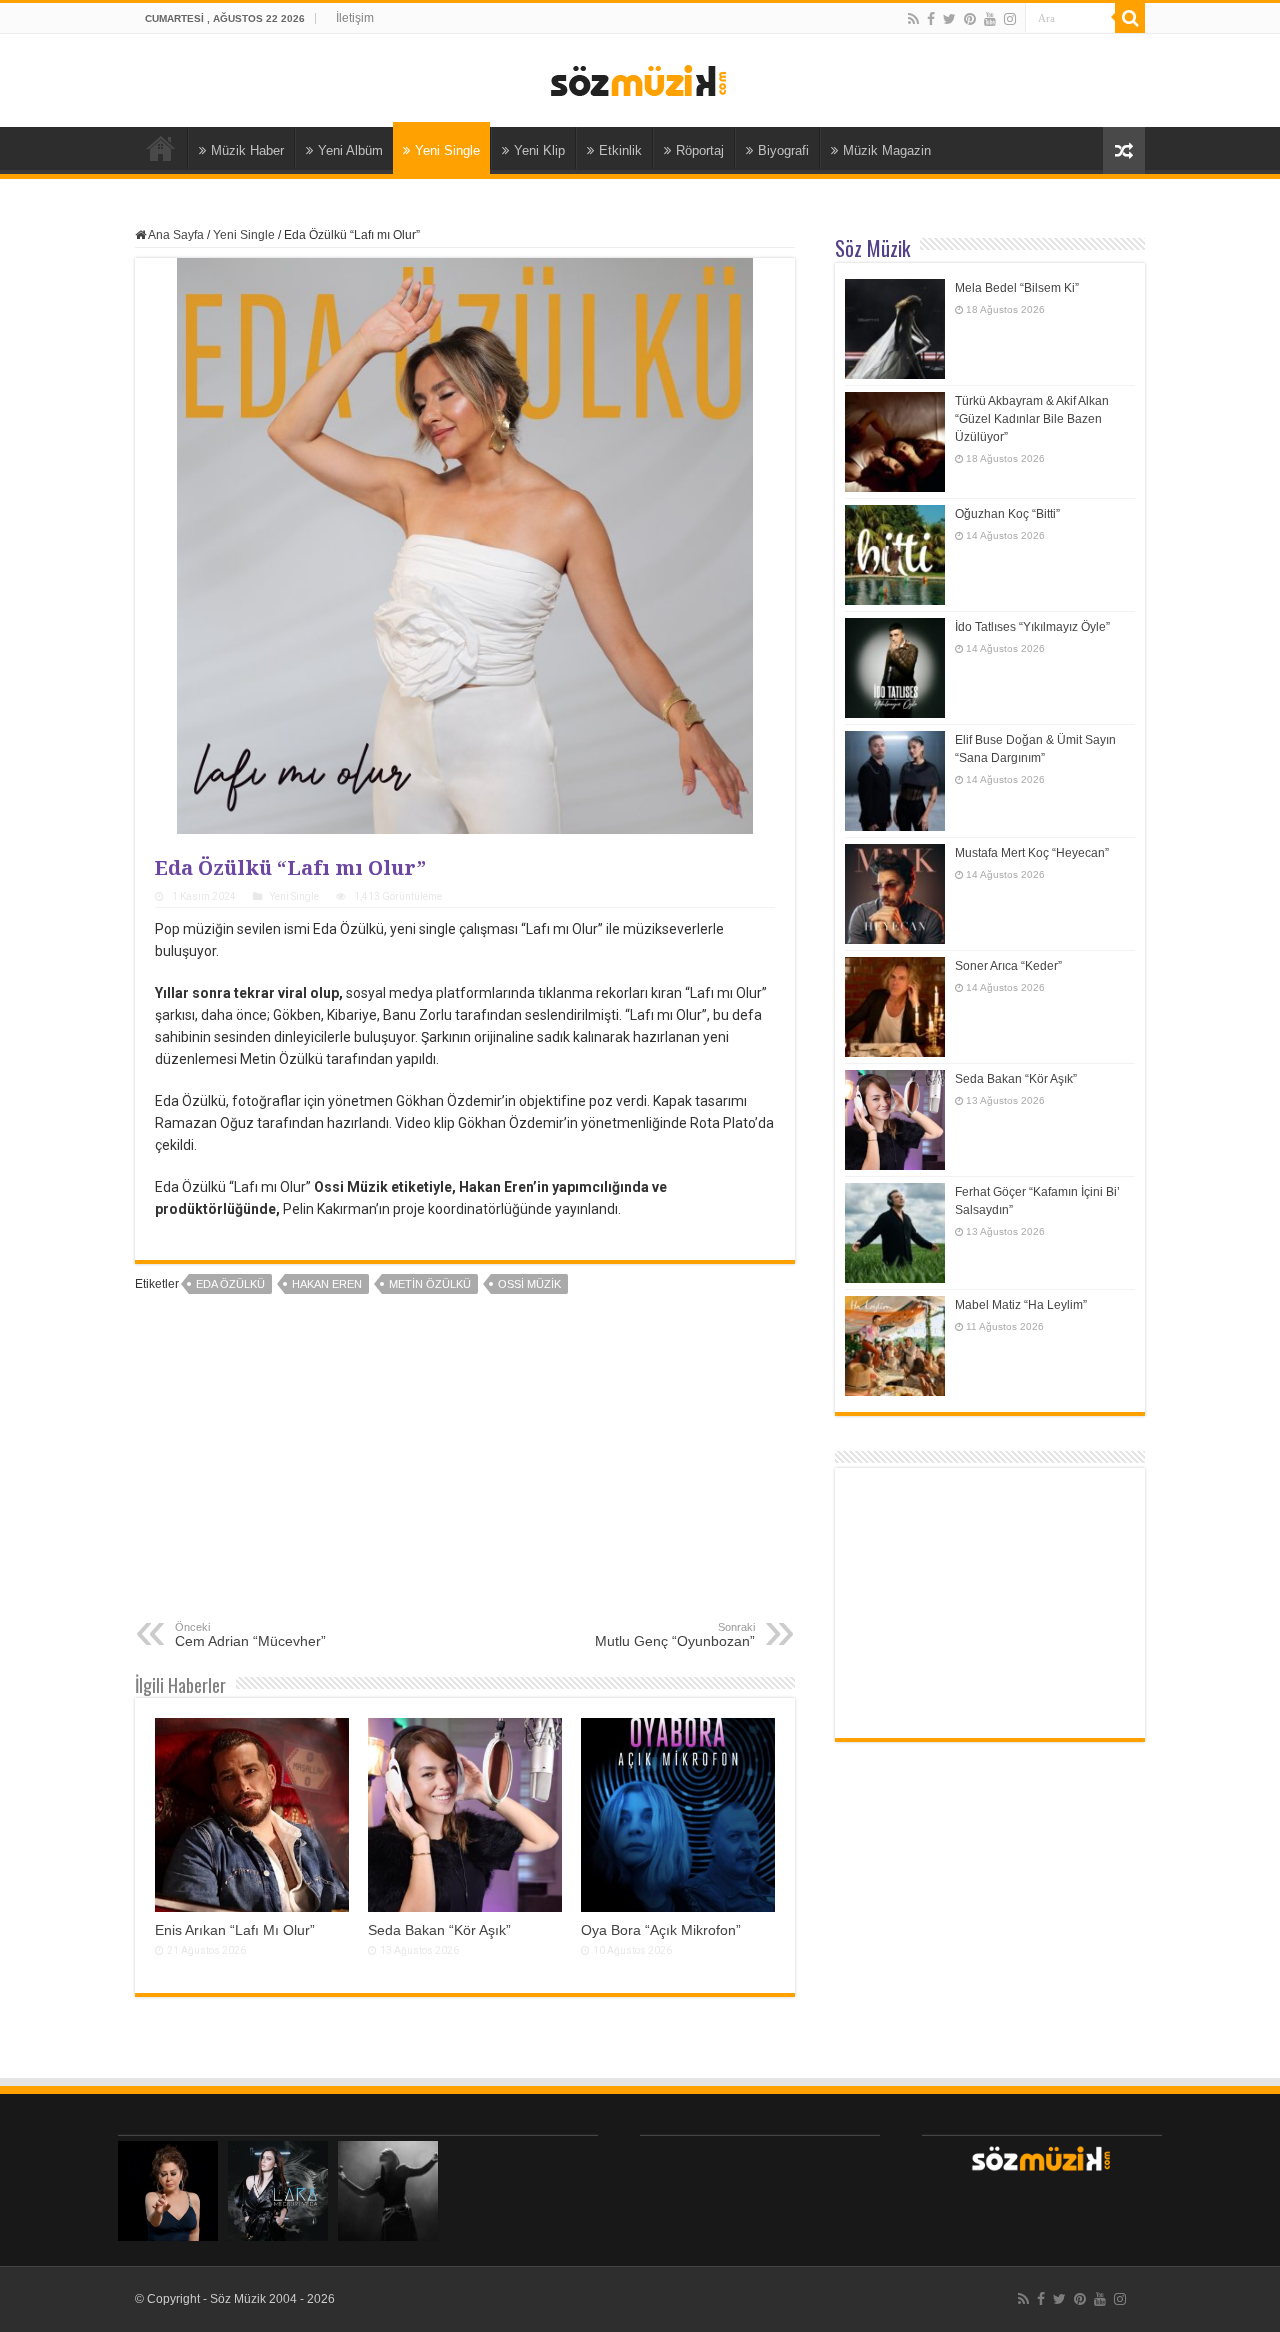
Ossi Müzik (529, 1284)
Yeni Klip (539, 150)
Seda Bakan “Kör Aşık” (439, 1930)
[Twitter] (949, 19)
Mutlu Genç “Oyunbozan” (675, 1635)
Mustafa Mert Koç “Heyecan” (1032, 853)
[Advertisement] (465, 1471)
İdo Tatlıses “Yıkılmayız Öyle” (1032, 627)
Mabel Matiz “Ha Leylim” (1021, 1305)
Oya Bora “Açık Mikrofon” (661, 1930)
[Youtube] (990, 19)
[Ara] (1130, 18)
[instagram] (1010, 19)
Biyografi (783, 150)
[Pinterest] (970, 19)
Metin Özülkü (430, 1284)
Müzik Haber (247, 150)
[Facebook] (931, 19)
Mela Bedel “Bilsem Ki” (1017, 288)
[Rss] (913, 19)
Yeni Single (447, 150)
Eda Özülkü (230, 1284)
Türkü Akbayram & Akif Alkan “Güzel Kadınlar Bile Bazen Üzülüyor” (1032, 419)
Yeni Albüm (350, 150)
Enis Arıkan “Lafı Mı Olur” (235, 1930)
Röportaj (700, 150)
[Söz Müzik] (640, 79)
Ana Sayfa (161, 148)
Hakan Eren (327, 1284)
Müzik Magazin (887, 150)
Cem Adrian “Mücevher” (250, 1635)
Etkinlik (620, 150)
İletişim (355, 18)
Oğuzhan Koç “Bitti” (1007, 514)
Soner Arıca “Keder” (1008, 966)
